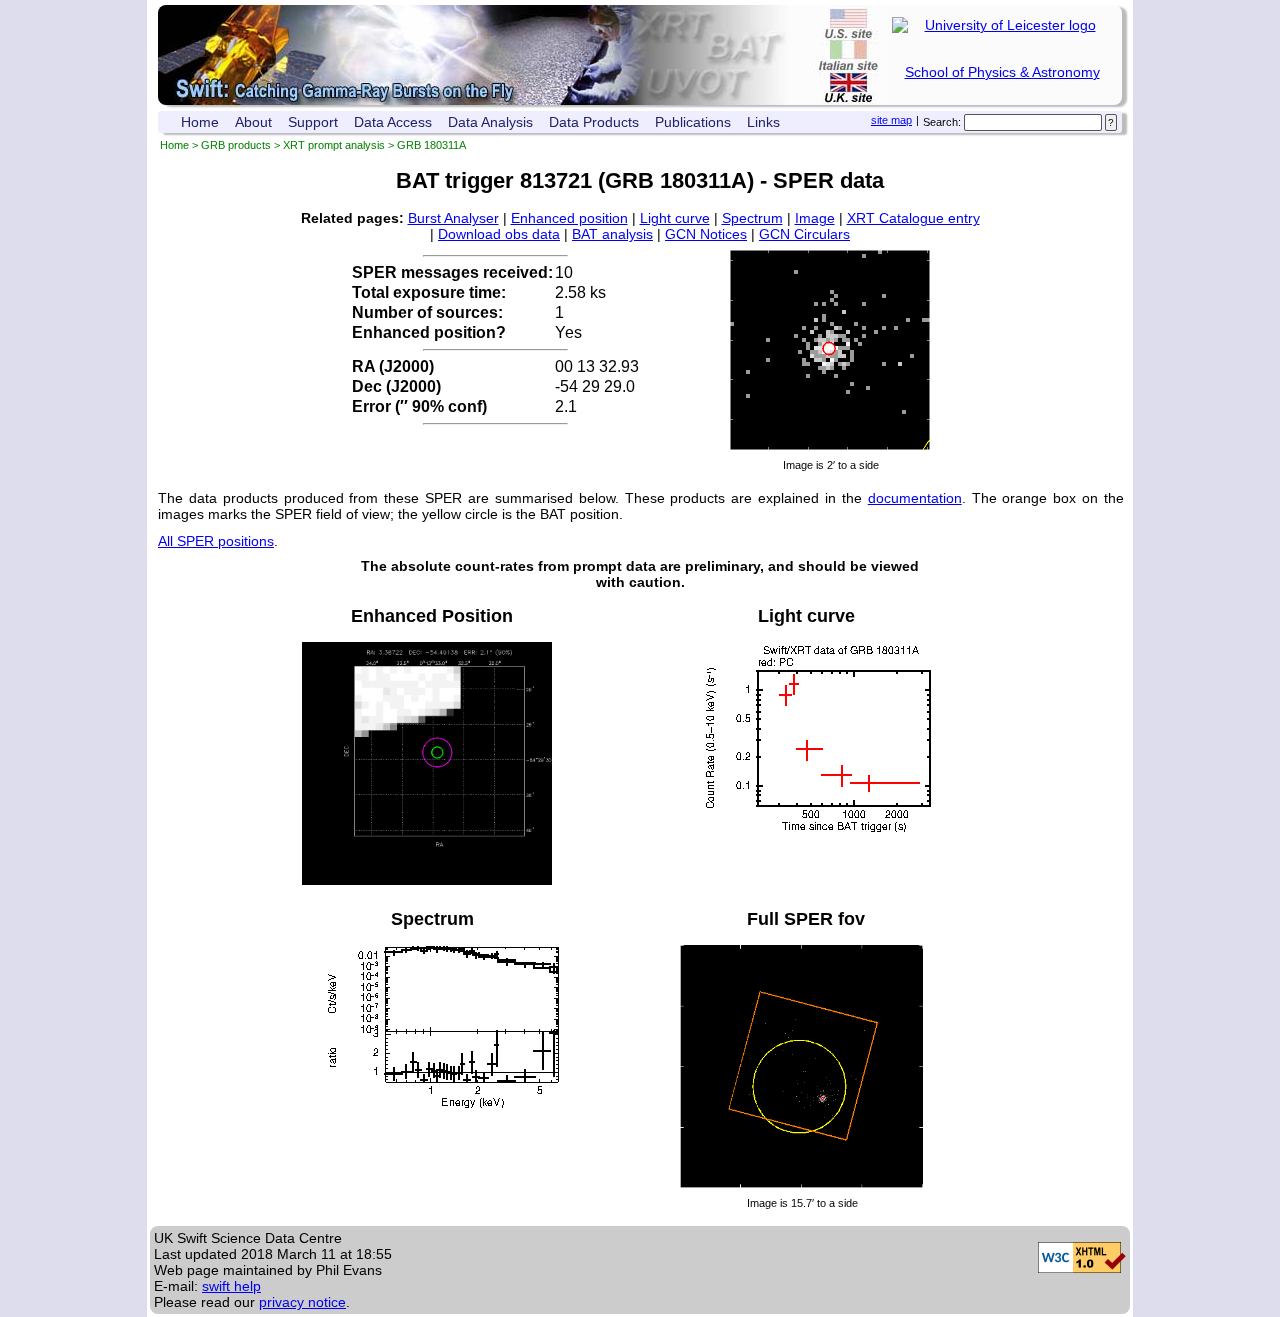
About (253, 122)
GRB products (236, 145)
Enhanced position (569, 218)
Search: (942, 122)
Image (815, 218)
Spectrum (752, 218)
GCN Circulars (804, 234)
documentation (915, 498)
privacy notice (302, 1302)
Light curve (675, 218)
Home (200, 122)
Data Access (393, 122)
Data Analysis (490, 122)
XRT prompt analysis (334, 145)
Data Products (594, 122)
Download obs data (499, 234)
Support (313, 122)
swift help (231, 1286)
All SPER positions (216, 541)
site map (891, 120)
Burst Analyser (453, 218)
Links (763, 122)
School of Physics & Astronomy (1002, 72)
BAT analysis (612, 234)
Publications (693, 122)
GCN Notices (706, 234)
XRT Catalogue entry (913, 218)
